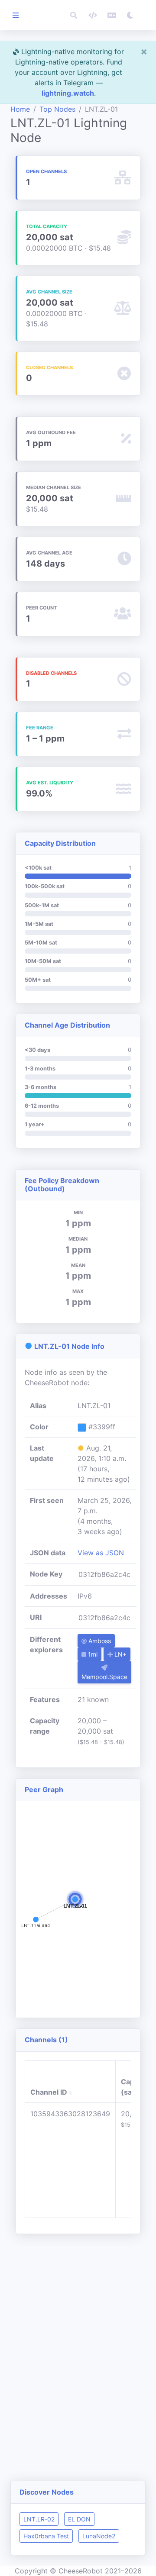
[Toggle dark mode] (130, 15)
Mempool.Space (104, 1677)
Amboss (99, 1641)
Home (20, 109)
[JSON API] (93, 15)
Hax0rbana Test (46, 2536)
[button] (74, 15)
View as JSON (101, 1553)
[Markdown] (112, 15)
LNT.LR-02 (39, 2519)
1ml (92, 1654)
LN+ (120, 1654)
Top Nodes (57, 109)
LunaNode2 (99, 2536)
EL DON (79, 2519)
